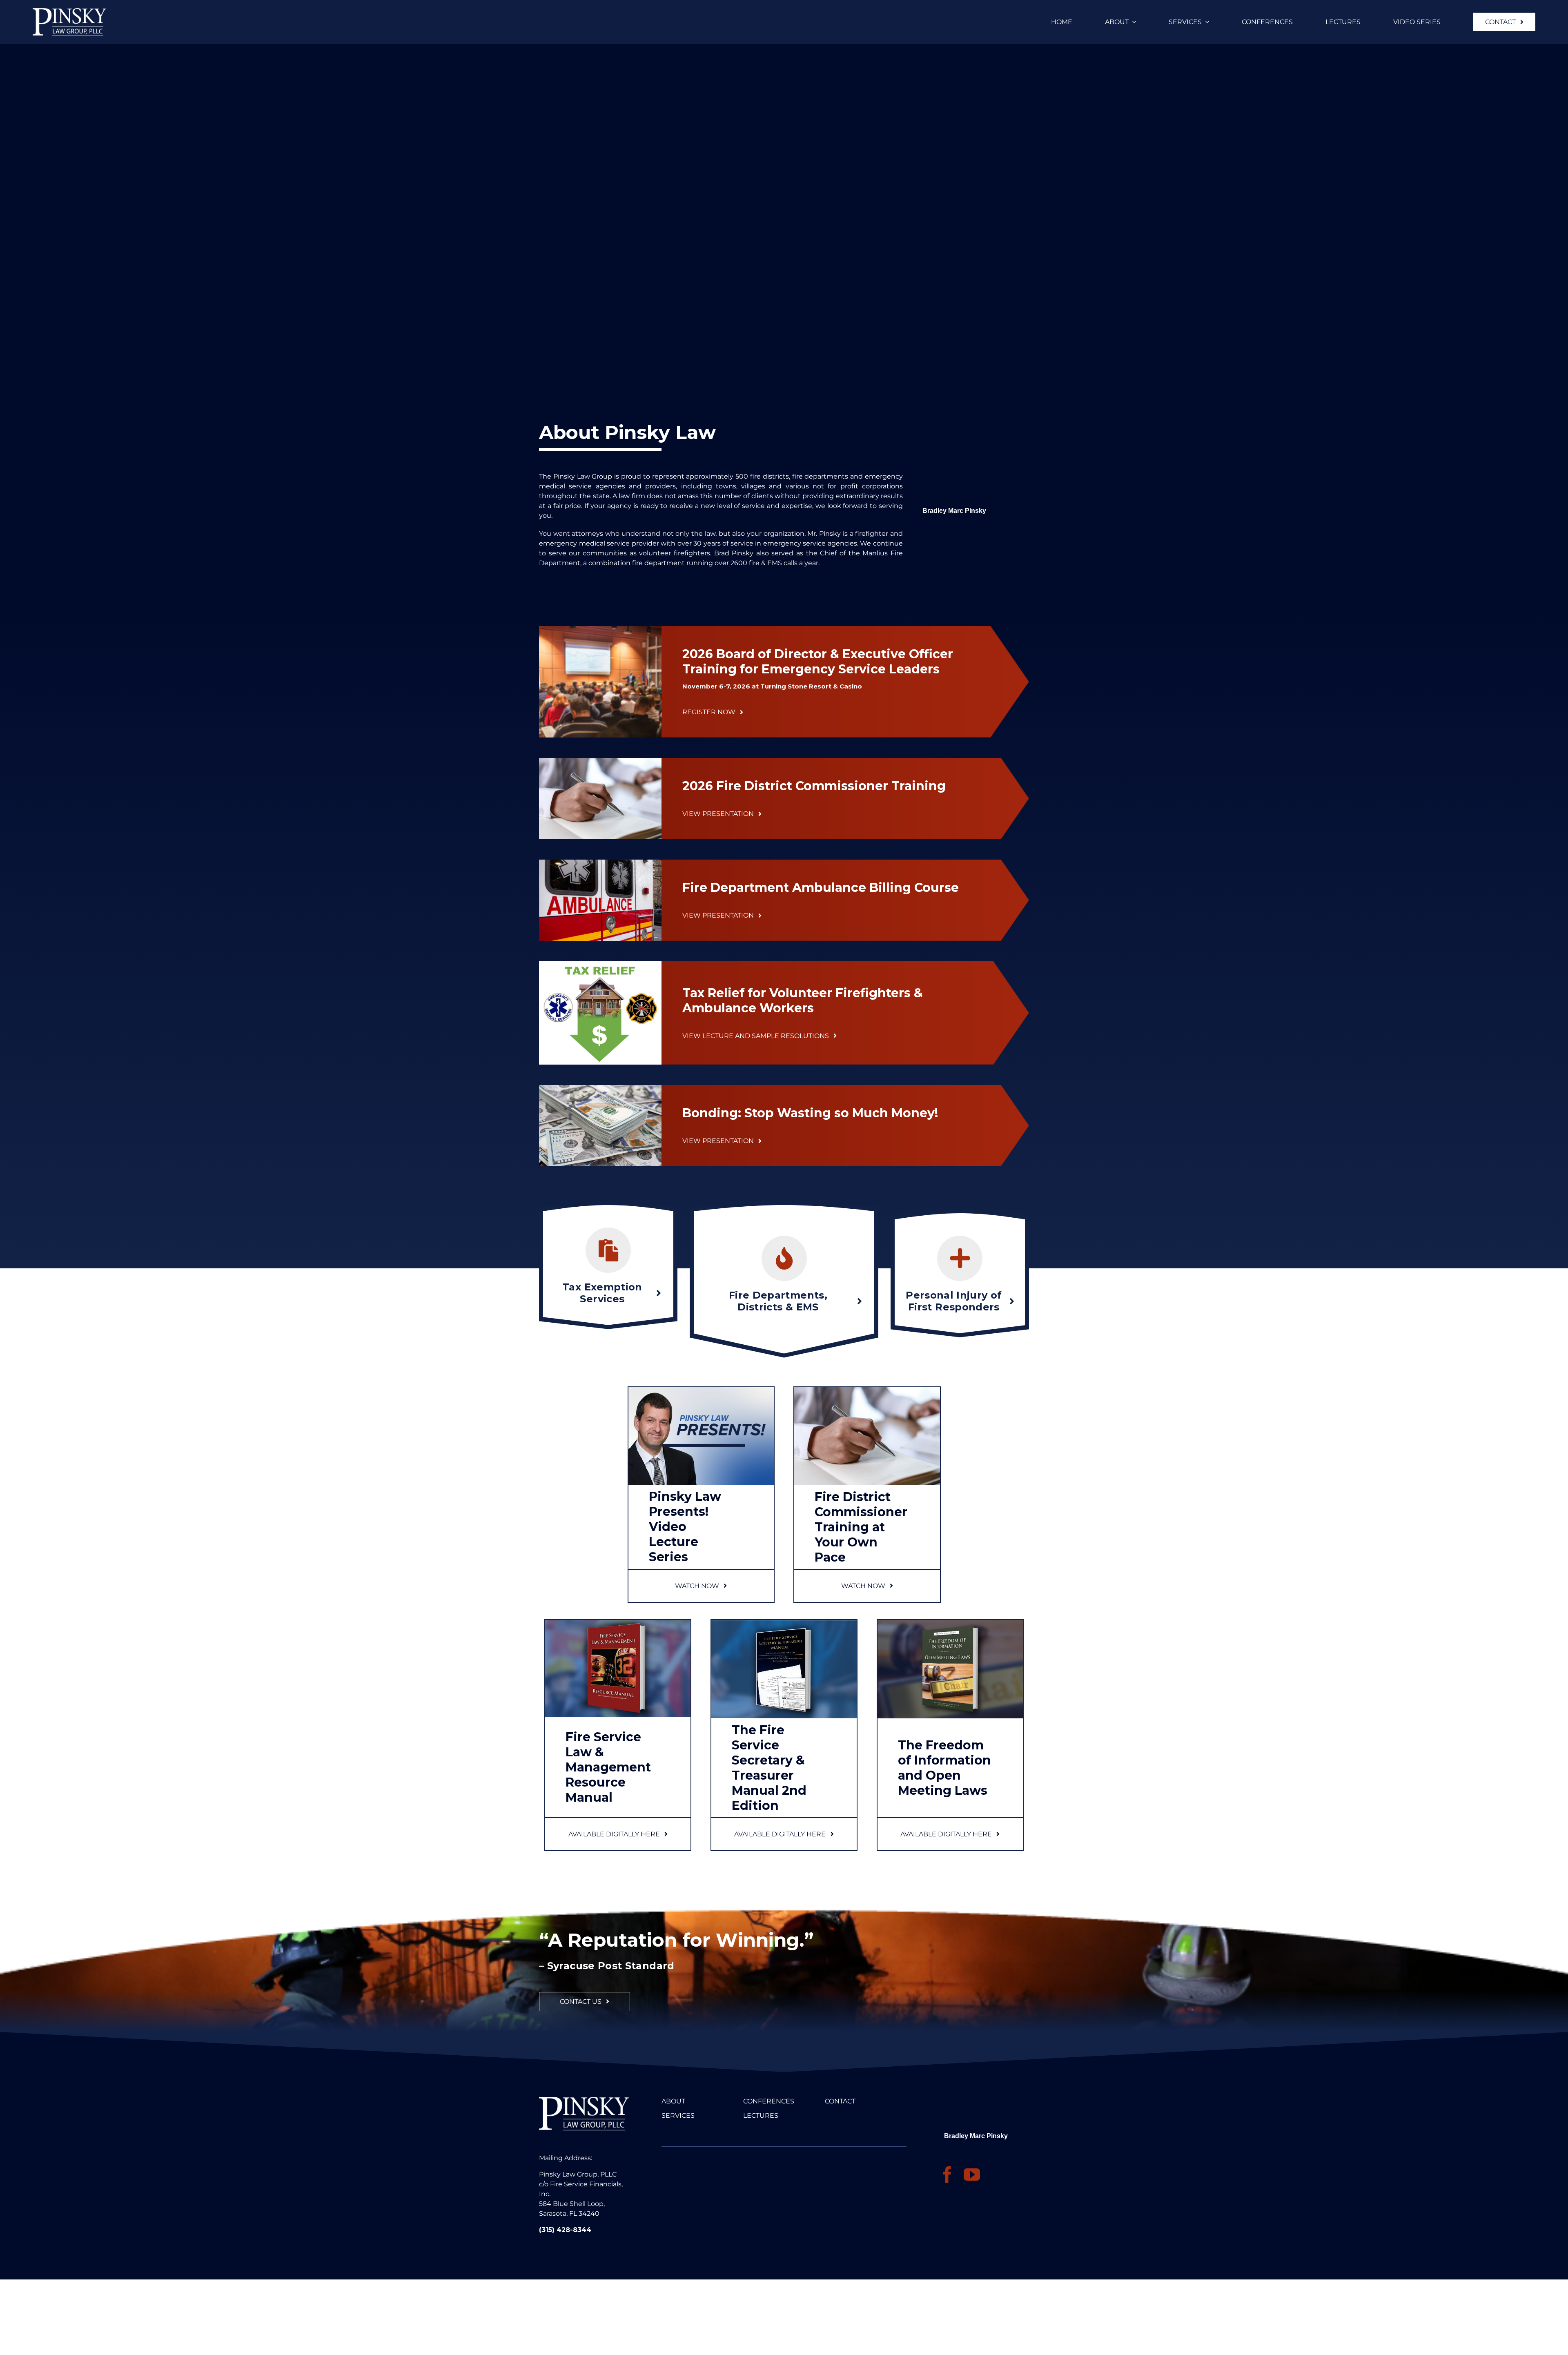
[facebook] (947, 2175)
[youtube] (972, 2175)
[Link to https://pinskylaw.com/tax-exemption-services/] (608, 1250)
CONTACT (840, 2101)
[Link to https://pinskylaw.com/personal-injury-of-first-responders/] (960, 1258)
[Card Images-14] (701, 1390)
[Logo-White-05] (69, 11)
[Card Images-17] (867, 1390)
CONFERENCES (769, 2101)
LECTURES (761, 2115)
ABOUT (673, 2101)
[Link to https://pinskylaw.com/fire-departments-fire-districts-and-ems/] (784, 1258)
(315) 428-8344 (565, 2230)
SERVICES (678, 2115)
